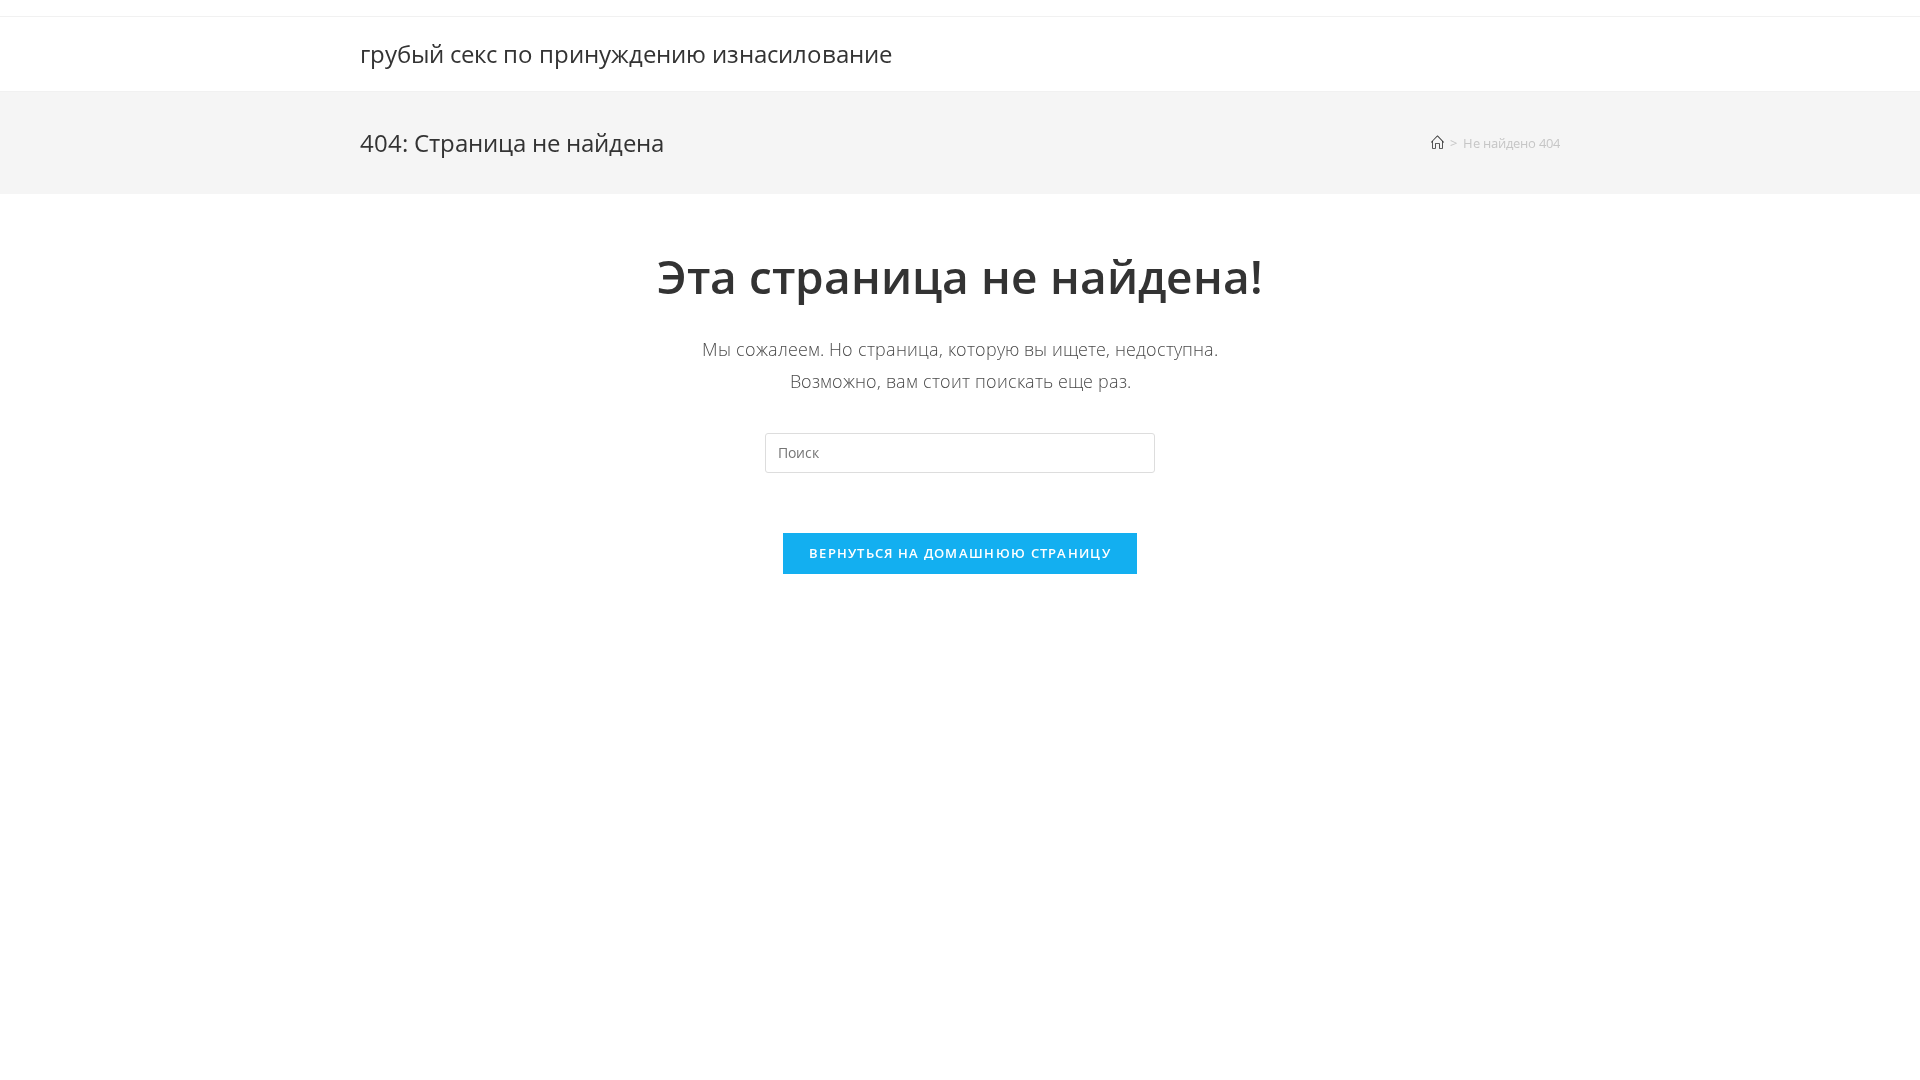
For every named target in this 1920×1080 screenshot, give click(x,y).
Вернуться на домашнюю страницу (960, 553)
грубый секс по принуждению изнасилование (626, 53)
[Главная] (1437, 143)
